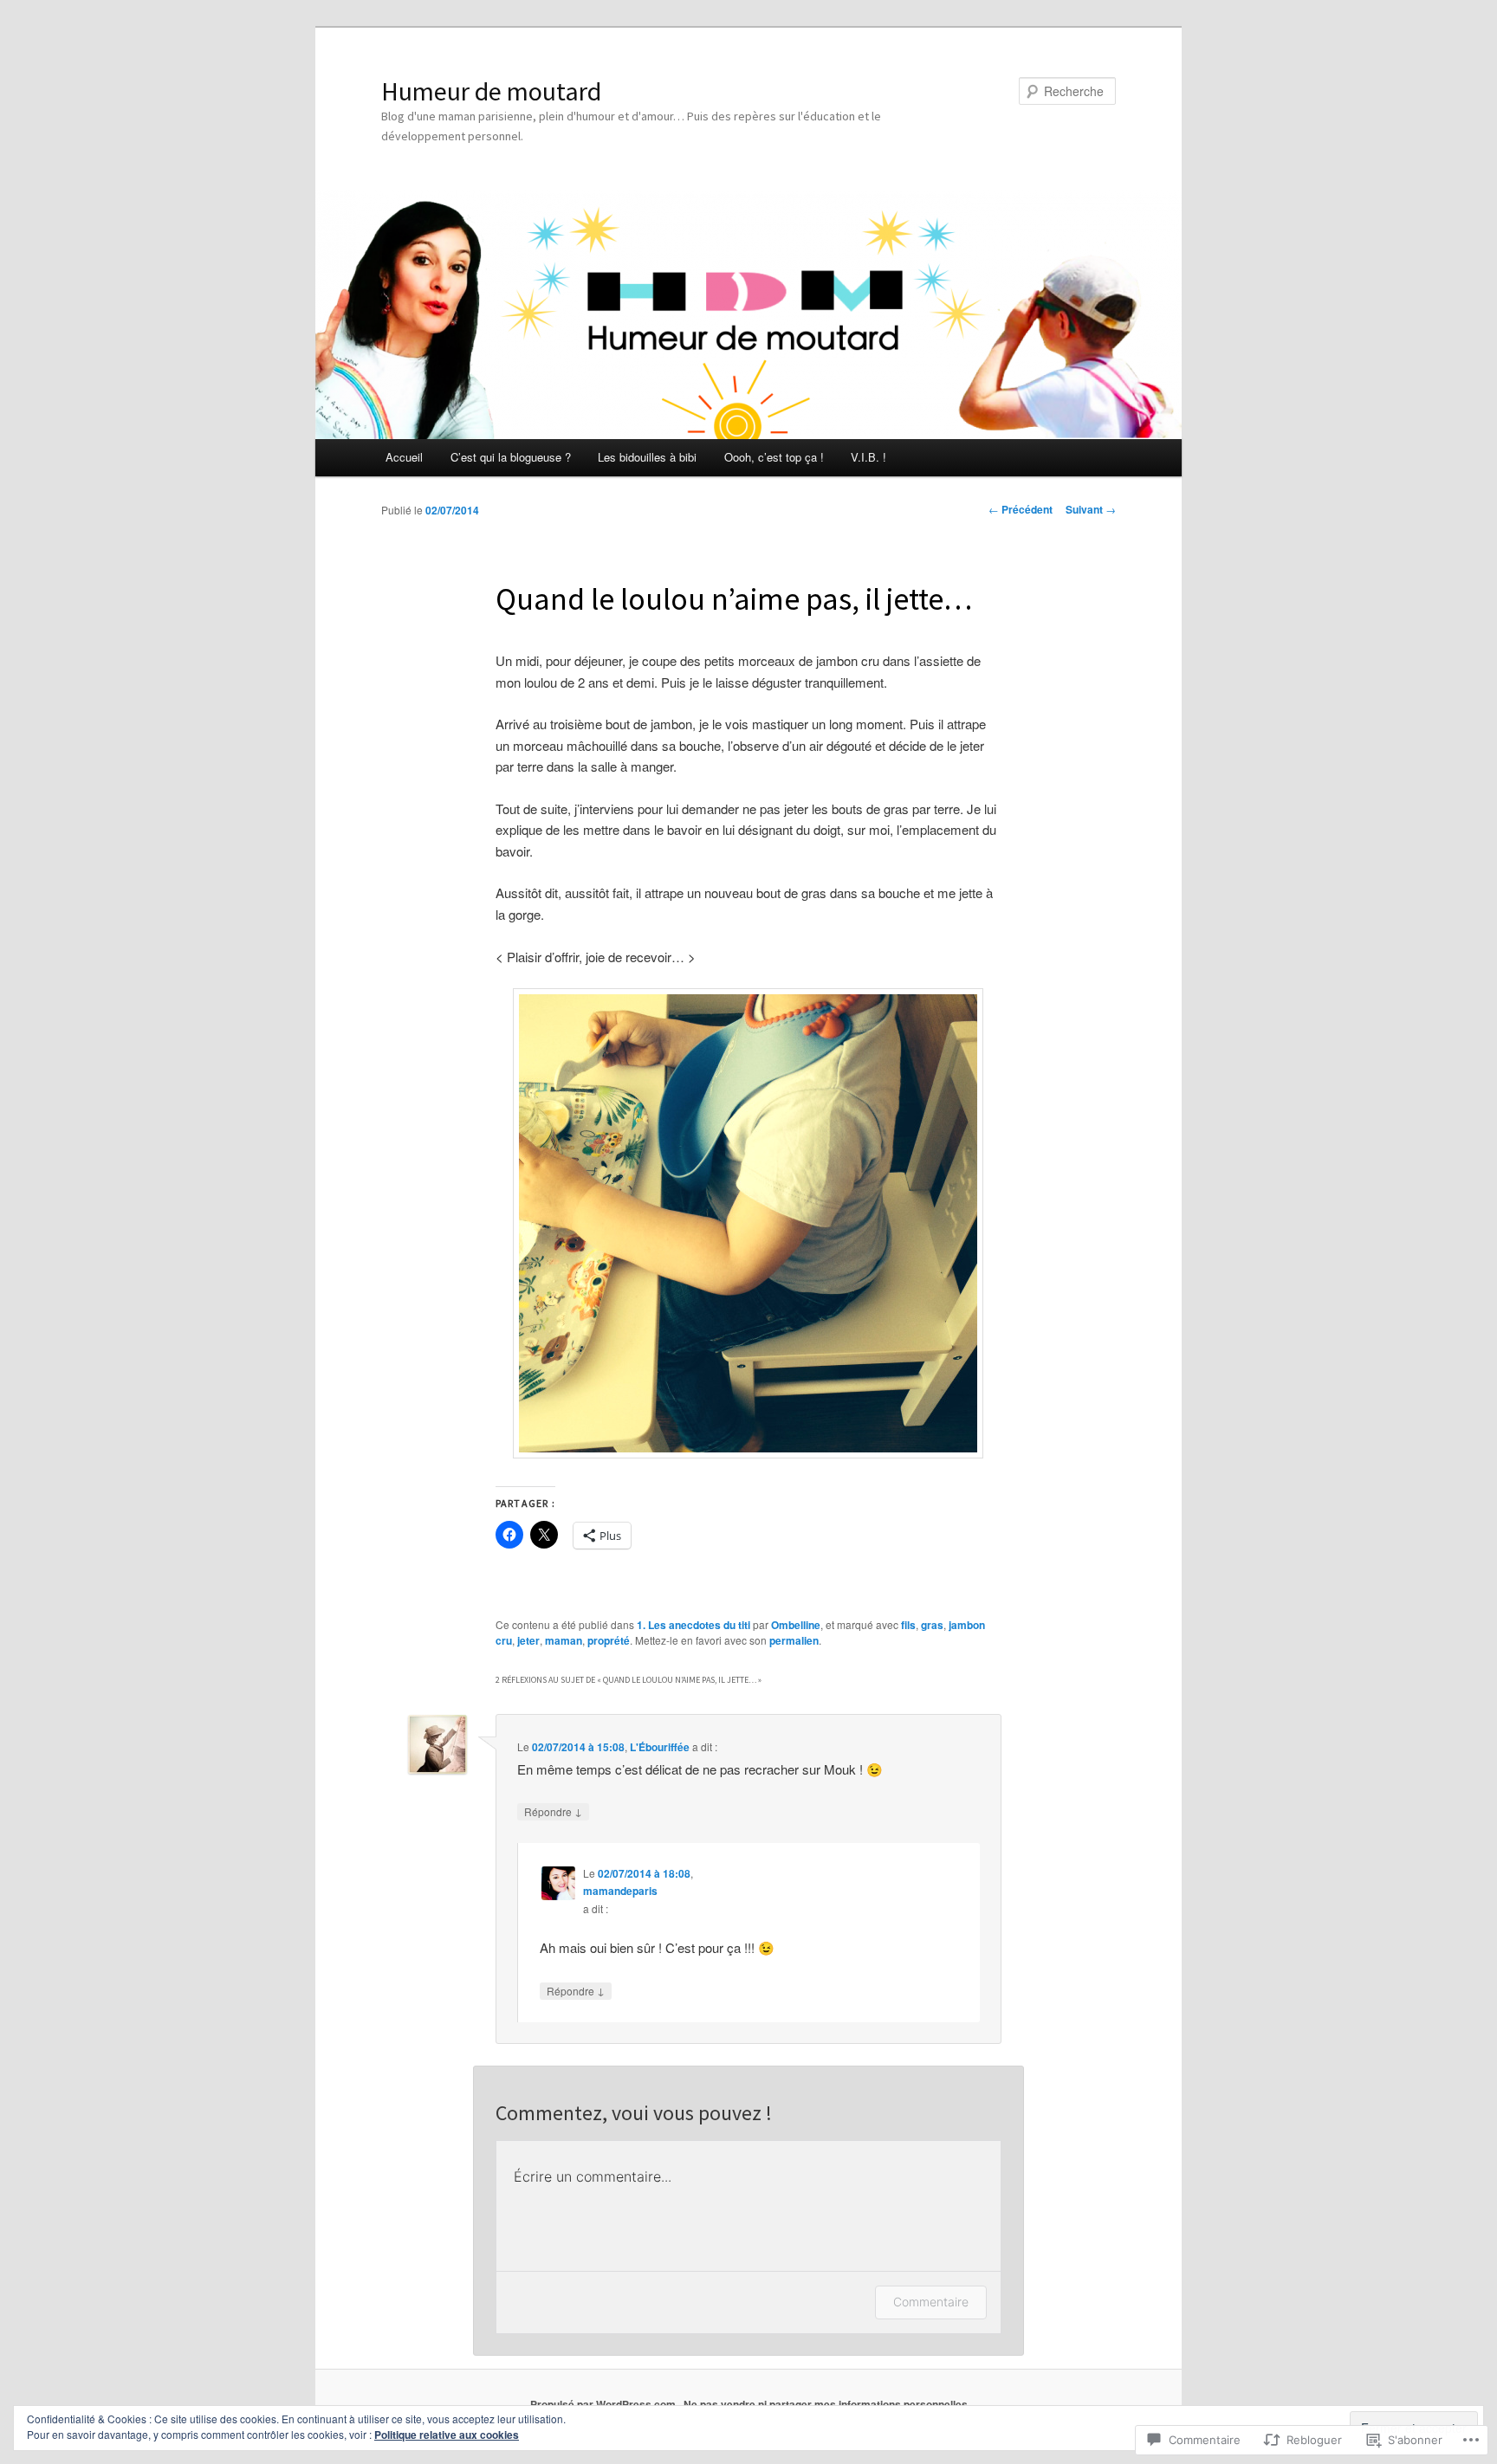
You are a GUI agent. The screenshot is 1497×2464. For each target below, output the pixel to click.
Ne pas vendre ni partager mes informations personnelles (826, 2404)
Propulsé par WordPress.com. (604, 2404)
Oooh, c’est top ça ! (774, 457)
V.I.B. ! (868, 457)
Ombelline (796, 1625)
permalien (794, 1640)
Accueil (404, 457)
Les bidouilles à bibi (647, 457)
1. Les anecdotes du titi (693, 1625)
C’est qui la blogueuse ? (511, 457)
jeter (528, 1640)
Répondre (553, 1811)
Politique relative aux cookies (447, 2435)
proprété (609, 1640)
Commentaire (931, 2302)
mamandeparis (620, 1891)
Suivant (1091, 509)
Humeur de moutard (491, 91)
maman (564, 1640)
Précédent (1021, 509)
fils (908, 1625)
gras (932, 1625)
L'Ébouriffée (660, 1747)
